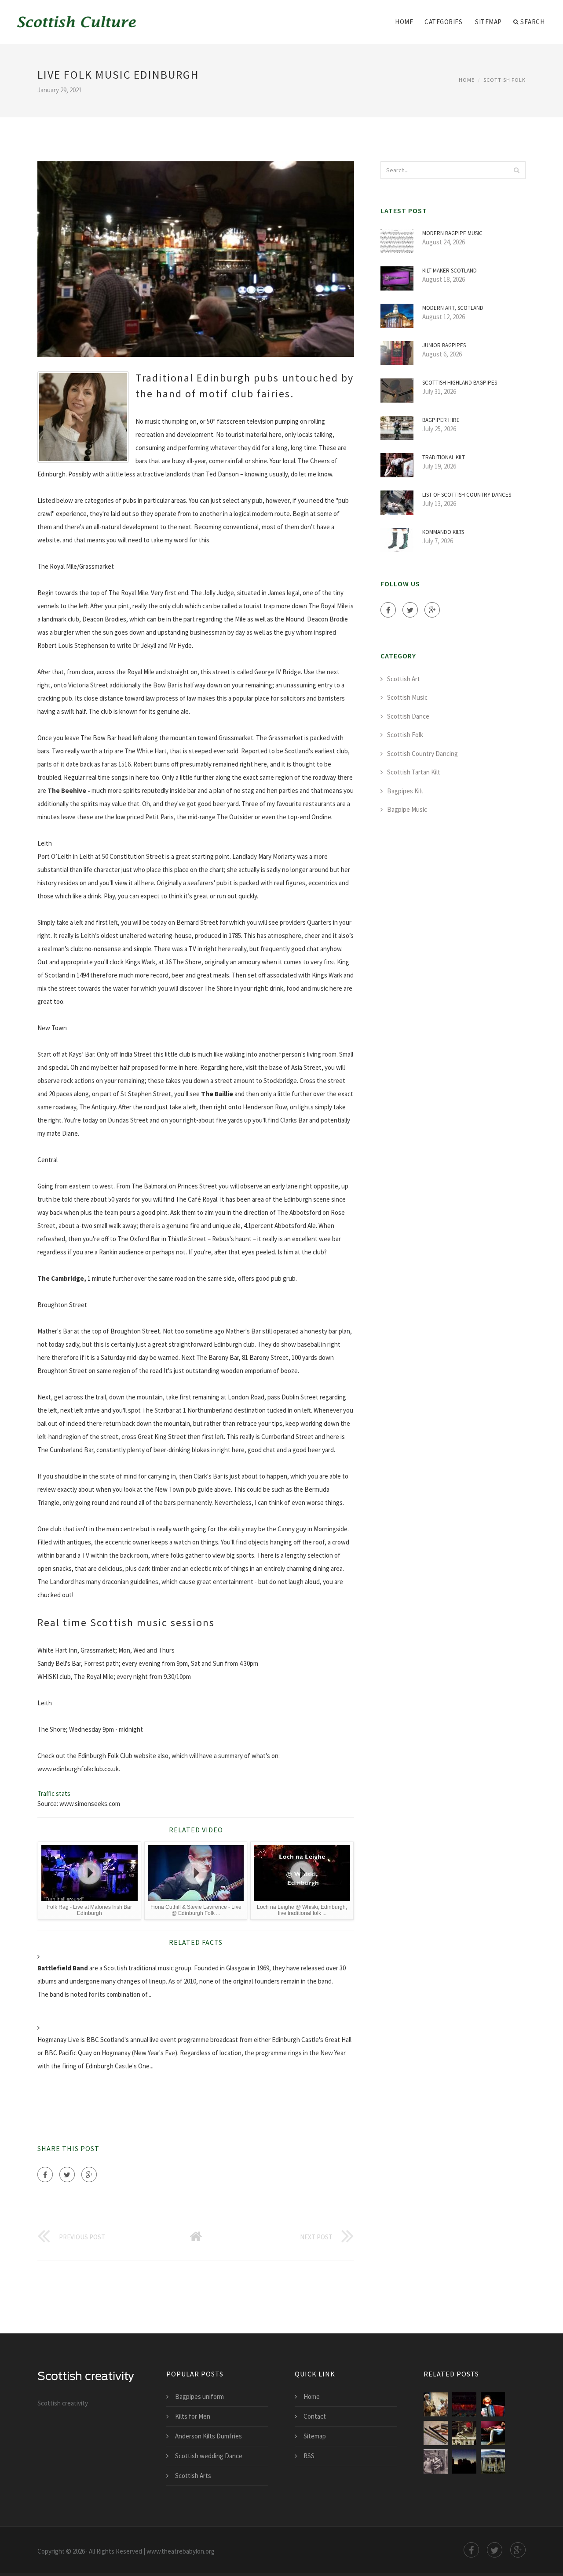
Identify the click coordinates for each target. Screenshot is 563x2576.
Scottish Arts (193, 2476)
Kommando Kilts (443, 532)
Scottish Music (407, 697)
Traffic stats (54, 1793)
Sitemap (488, 22)
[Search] (516, 170)
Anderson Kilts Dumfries (208, 2436)
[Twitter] (67, 2175)
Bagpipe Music (407, 809)
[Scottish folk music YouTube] (493, 2404)
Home (404, 22)
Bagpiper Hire (441, 420)
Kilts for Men (193, 2416)
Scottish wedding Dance (209, 2456)
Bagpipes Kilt (405, 791)
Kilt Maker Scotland (450, 271)
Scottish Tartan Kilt (414, 772)
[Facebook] (45, 2175)
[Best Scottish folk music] (464, 2433)
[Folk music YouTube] (464, 2404)
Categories (443, 22)
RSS (309, 2456)
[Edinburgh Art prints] (464, 2462)
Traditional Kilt (444, 457)
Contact (315, 2416)
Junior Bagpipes (444, 345)
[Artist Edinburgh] (493, 2433)
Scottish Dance (408, 716)
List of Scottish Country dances (467, 495)
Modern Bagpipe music (452, 233)
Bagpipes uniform (199, 2396)
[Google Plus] (89, 2175)
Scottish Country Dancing (422, 754)
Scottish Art (404, 679)
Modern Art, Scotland (453, 308)
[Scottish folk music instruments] (436, 2433)
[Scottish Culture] (77, 16)
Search (532, 22)
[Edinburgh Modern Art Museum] (493, 2462)
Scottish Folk (505, 80)
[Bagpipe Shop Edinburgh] (436, 2462)
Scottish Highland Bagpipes (460, 383)
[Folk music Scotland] (436, 2404)
